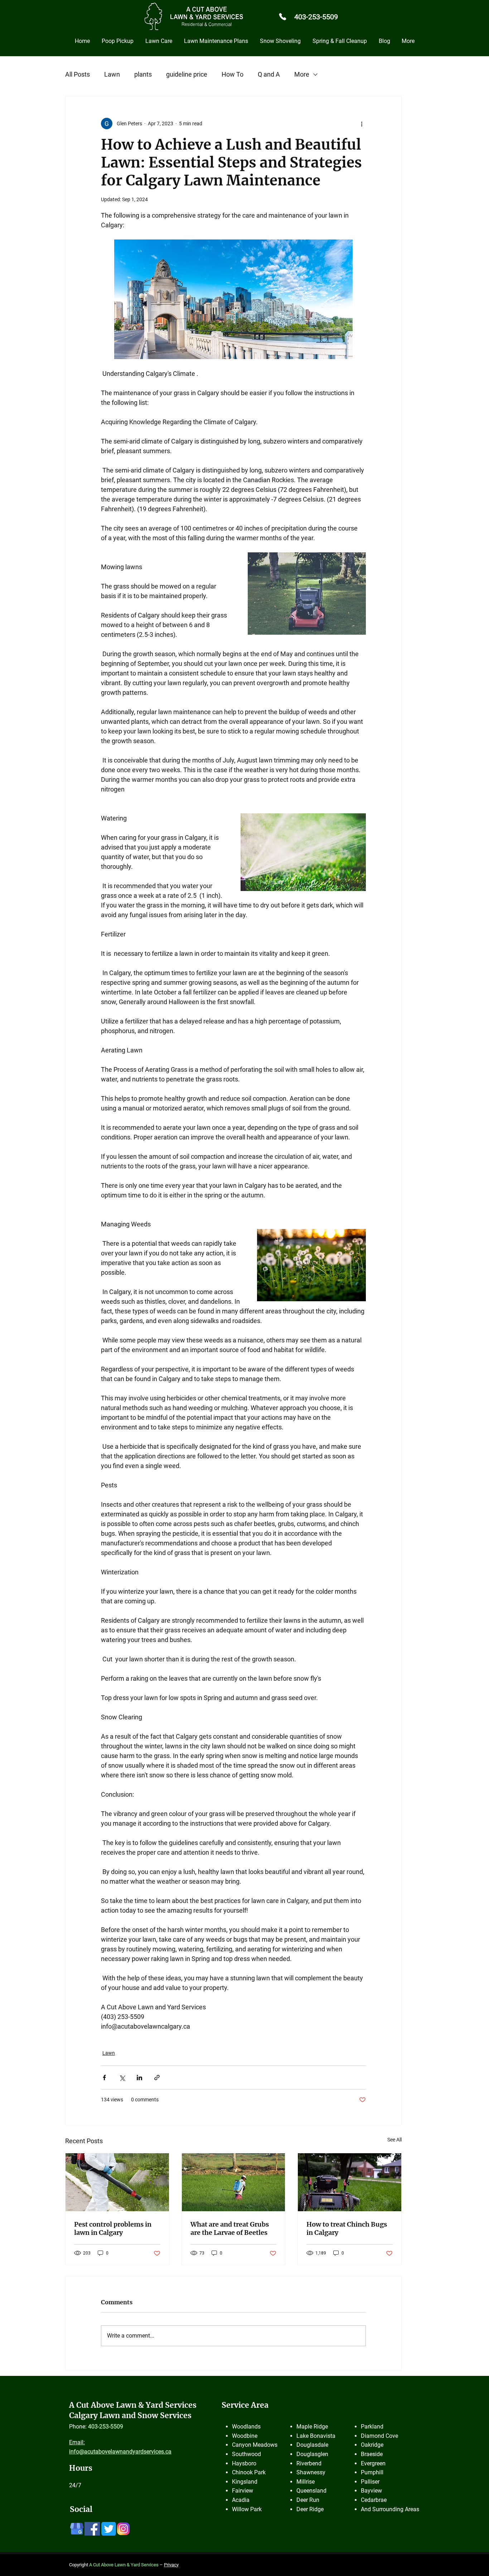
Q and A (269, 74)
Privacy (171, 2565)
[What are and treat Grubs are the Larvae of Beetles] (234, 2182)
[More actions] (362, 124)
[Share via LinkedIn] (139, 2078)
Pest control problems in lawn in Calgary (113, 2228)
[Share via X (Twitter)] (122, 2078)
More (302, 74)
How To (233, 74)
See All (394, 2140)
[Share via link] (157, 2078)
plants (143, 74)
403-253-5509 (316, 17)
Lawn (112, 74)
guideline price (187, 74)
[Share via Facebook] (104, 2078)
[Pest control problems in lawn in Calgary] (117, 2182)
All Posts (78, 74)
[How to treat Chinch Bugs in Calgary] (350, 2182)
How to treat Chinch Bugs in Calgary (347, 2228)
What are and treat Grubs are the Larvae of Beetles (230, 2228)
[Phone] (282, 16)
